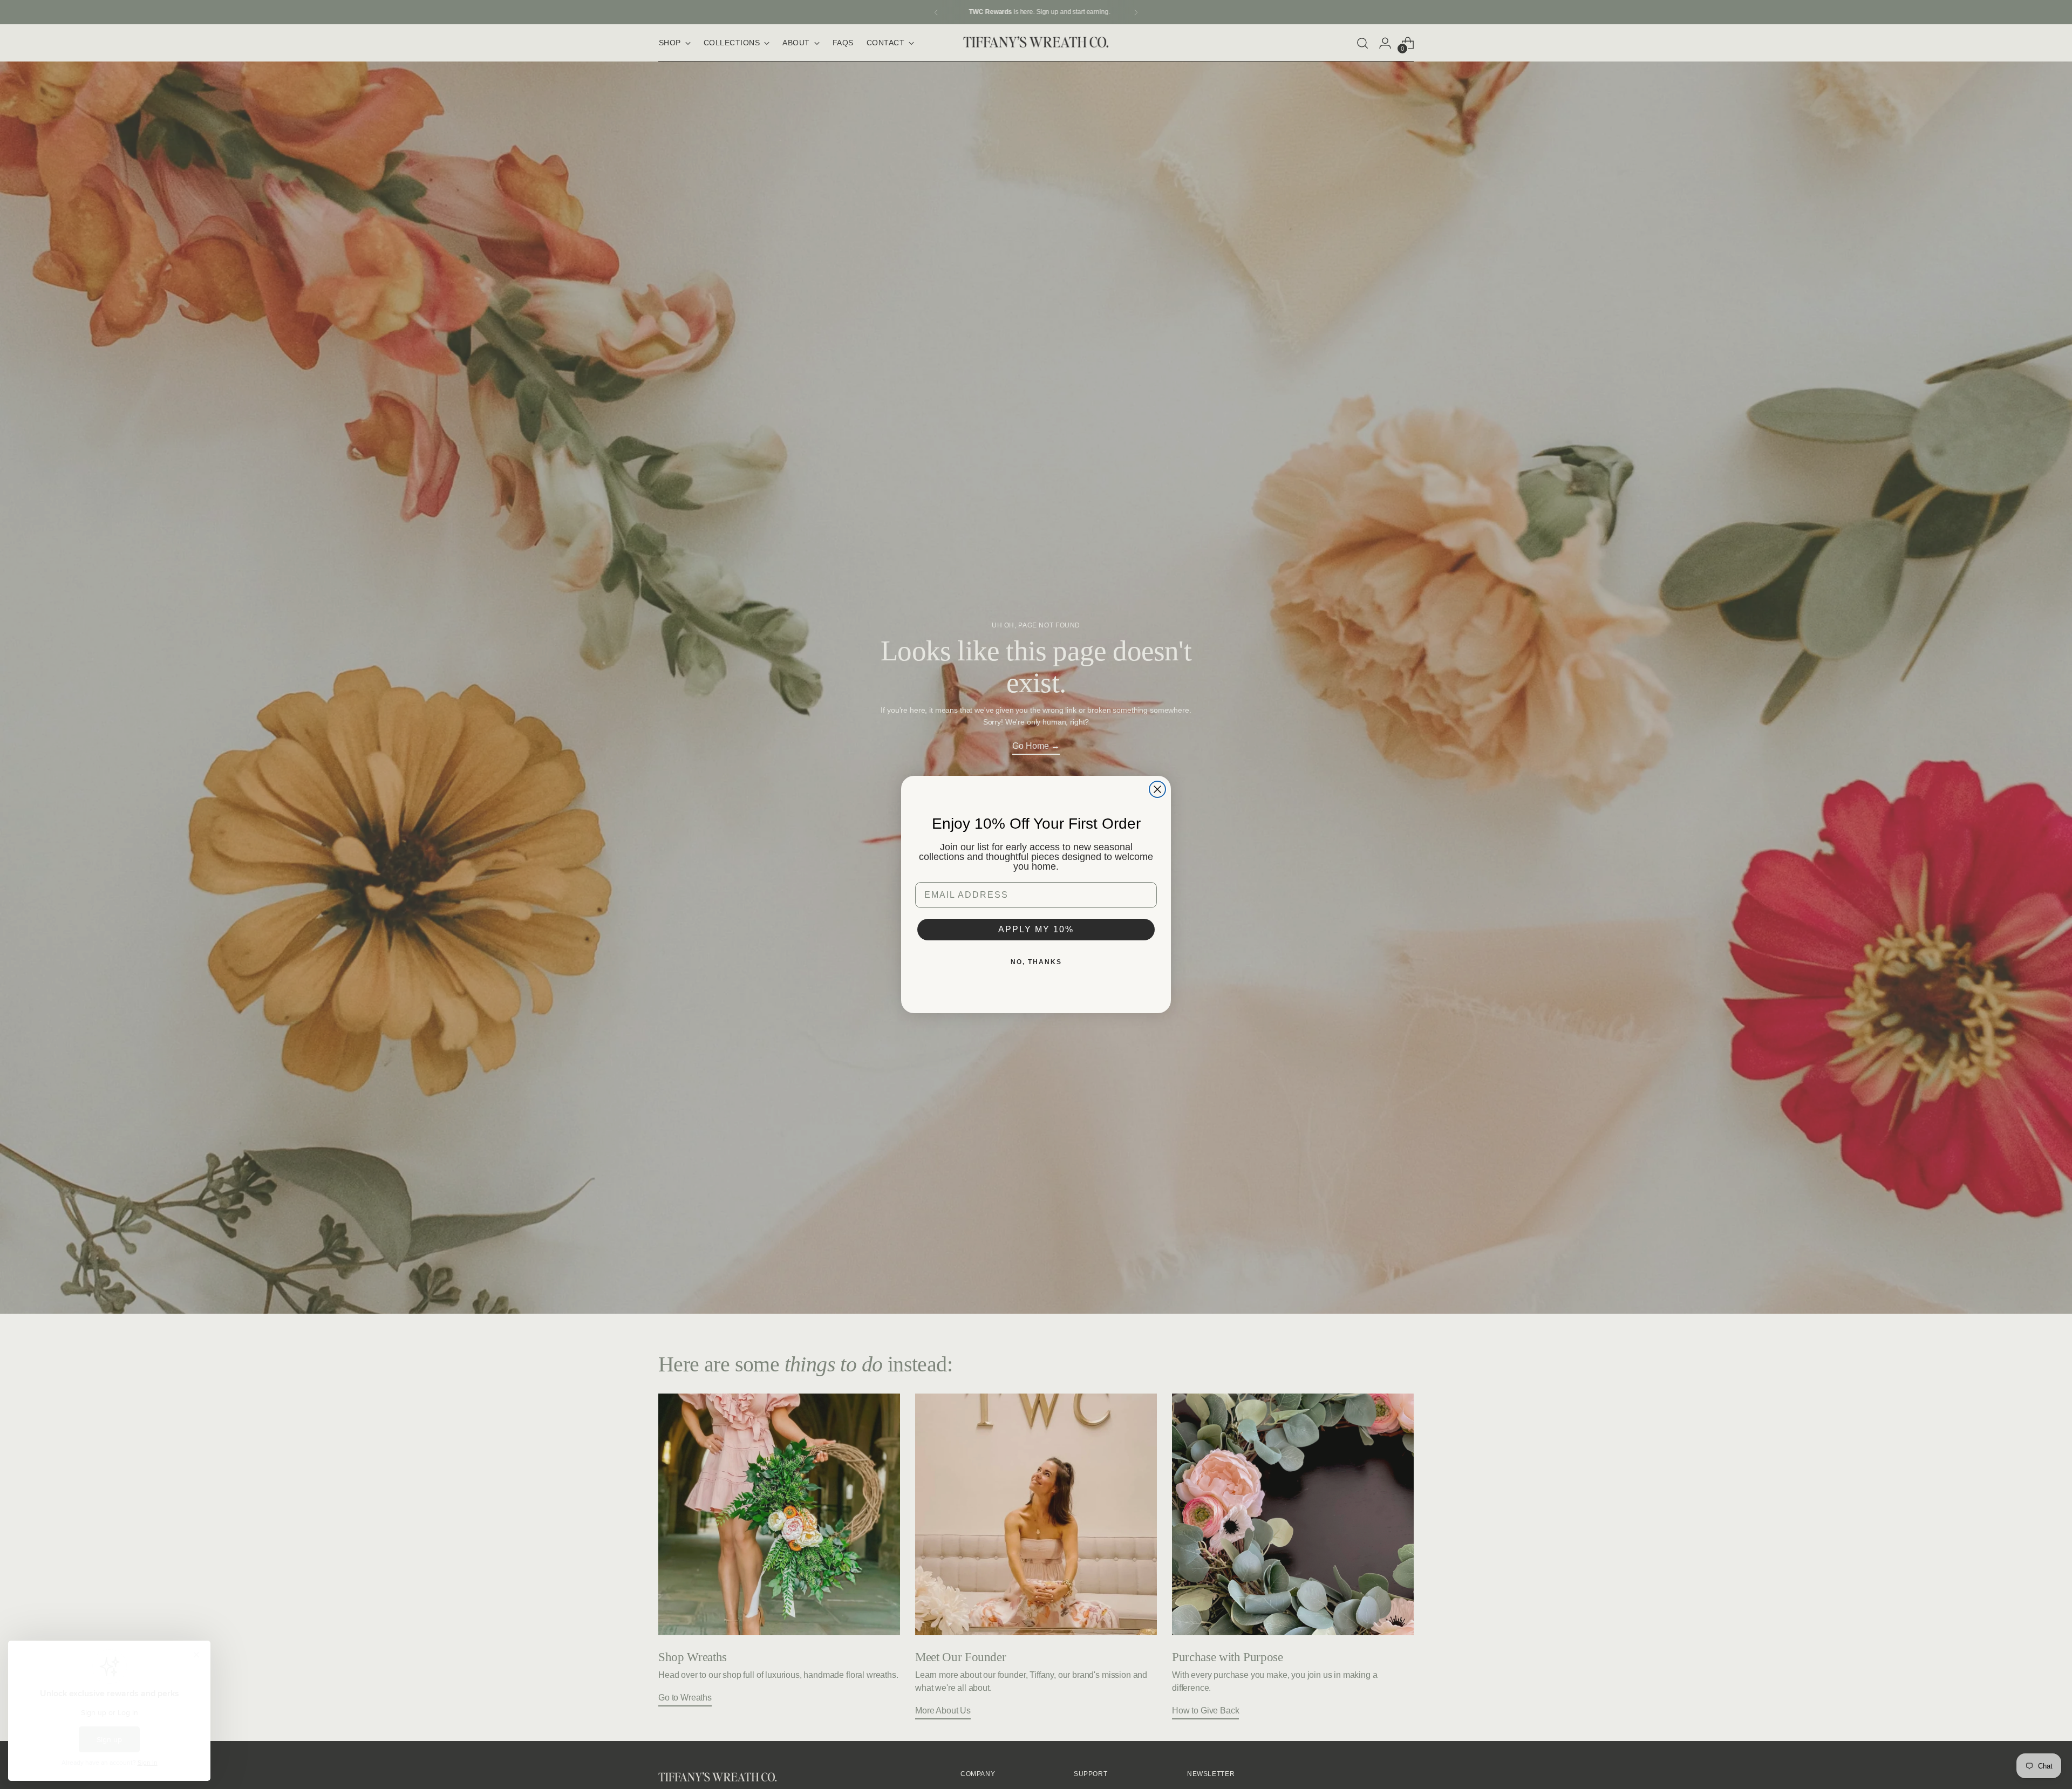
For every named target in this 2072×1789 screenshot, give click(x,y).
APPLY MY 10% (1036, 929)
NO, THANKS (1036, 962)
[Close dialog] (1157, 789)
